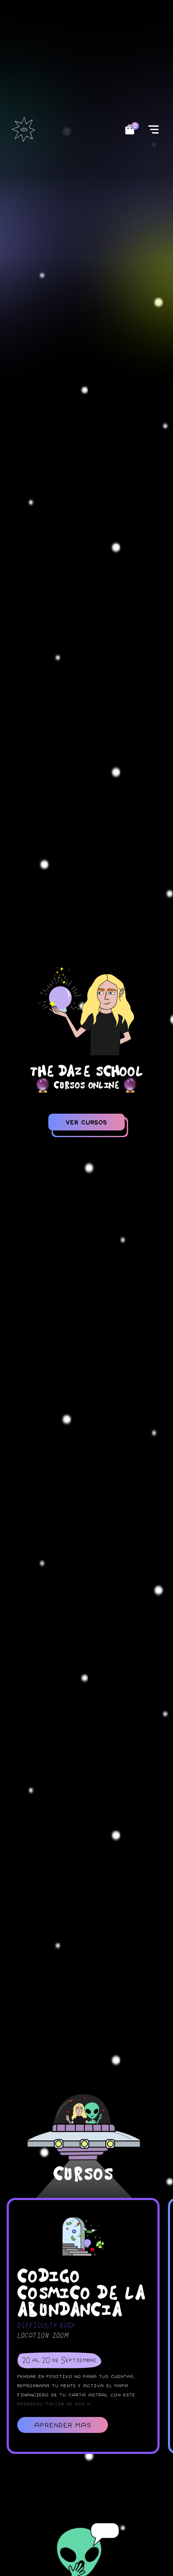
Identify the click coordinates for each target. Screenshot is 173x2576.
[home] (25, 129)
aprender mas (63, 2425)
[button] (153, 129)
